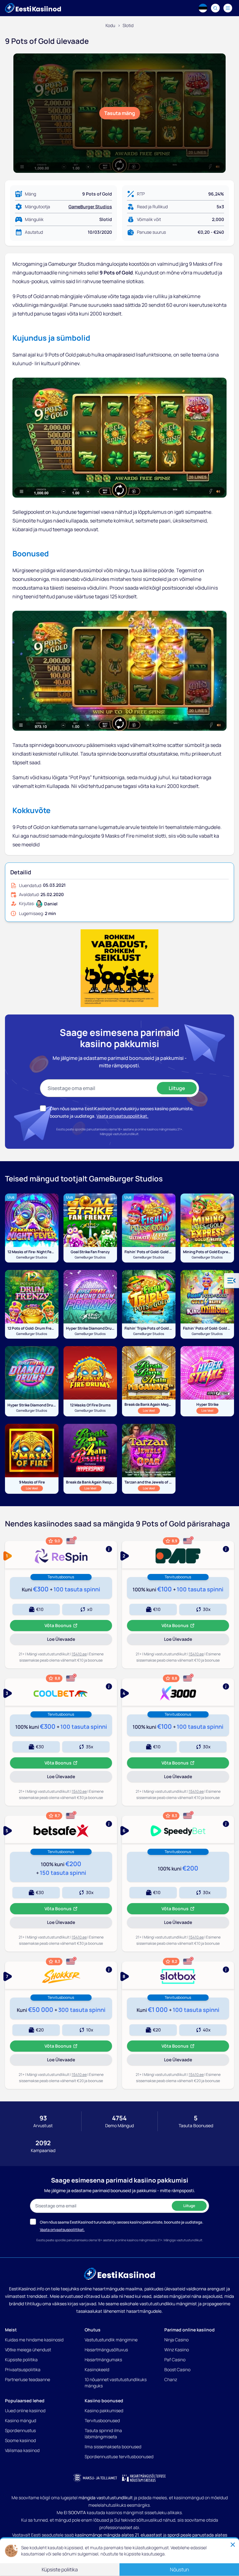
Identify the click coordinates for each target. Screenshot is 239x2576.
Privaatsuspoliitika (23, 2369)
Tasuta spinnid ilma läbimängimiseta (103, 2433)
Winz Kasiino (177, 2350)
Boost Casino (177, 2369)
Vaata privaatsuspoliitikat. (122, 1116)
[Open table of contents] (232, 1281)
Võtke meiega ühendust (28, 2350)
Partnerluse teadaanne (28, 2379)
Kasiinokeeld (97, 2369)
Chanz (171, 2379)
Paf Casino (175, 2360)
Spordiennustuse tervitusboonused (119, 2456)
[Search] (215, 8)
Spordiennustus (20, 2430)
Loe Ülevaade (72, 1640)
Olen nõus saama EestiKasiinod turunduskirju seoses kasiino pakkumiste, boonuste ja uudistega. (122, 2222)
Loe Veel (151, 1410)
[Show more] (61, 1555)
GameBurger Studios (90, 207)
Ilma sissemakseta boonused (113, 2447)
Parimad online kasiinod (190, 2330)
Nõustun (179, 2570)
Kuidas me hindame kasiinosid (34, 2340)
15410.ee (79, 1654)
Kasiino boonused (104, 2401)
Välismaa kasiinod (22, 2450)
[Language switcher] (203, 8)
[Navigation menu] (228, 8)
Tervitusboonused (102, 2420)
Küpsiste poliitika (21, 2360)
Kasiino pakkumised (104, 2410)
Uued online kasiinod (25, 2410)
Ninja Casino (176, 2340)
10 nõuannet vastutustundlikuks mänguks (116, 2383)
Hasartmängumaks (103, 2360)
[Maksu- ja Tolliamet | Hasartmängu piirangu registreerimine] (95, 2478)
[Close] (233, 2545)
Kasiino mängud (21, 2420)
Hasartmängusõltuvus (106, 2350)
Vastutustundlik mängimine (111, 2340)
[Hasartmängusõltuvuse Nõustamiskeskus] (144, 2478)
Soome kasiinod (20, 2440)
